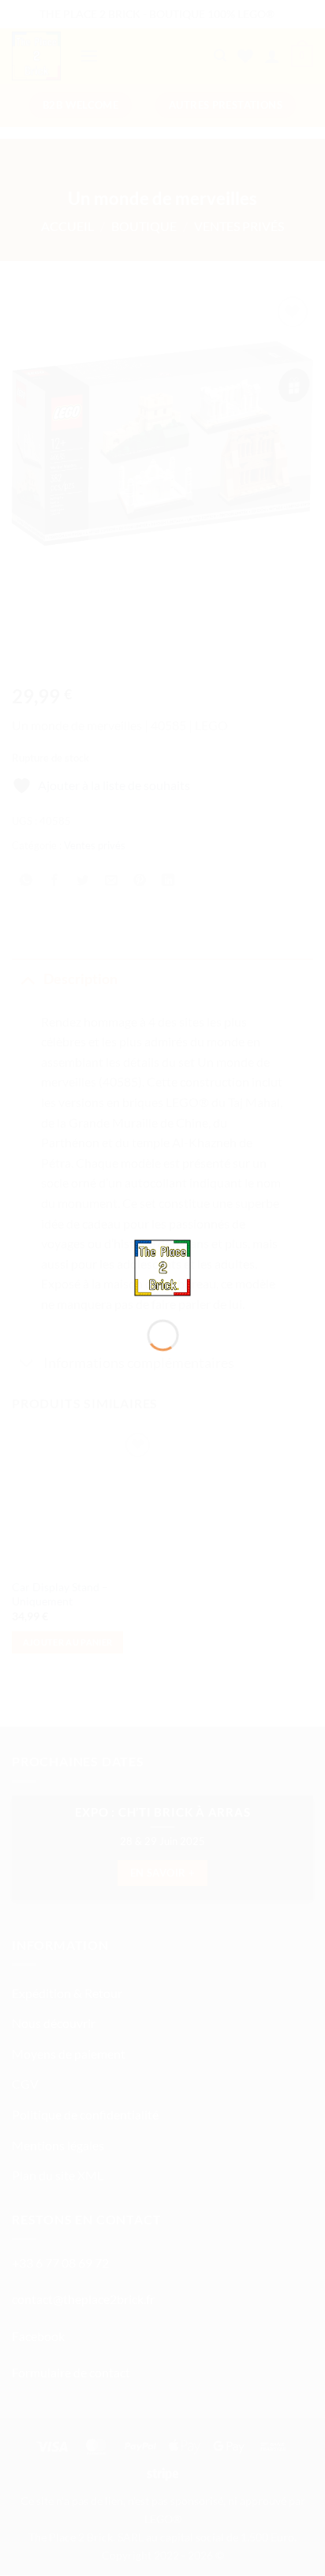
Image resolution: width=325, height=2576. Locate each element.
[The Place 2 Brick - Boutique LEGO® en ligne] (163, 1266)
